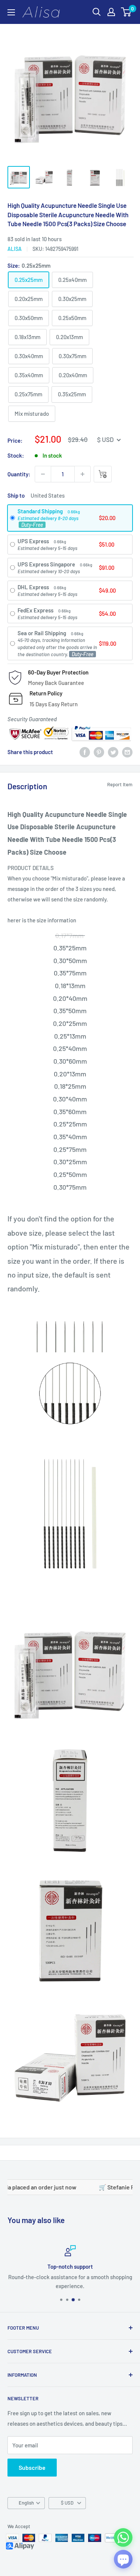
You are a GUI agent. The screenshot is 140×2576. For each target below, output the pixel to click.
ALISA (15, 249)
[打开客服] (123, 2559)
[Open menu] (11, 12)
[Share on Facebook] (85, 752)
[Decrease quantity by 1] (43, 474)
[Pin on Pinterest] (99, 752)
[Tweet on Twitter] (113, 752)
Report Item (120, 784)
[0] (126, 12)
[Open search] (97, 12)
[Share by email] (127, 752)
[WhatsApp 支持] (123, 2537)
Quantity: (19, 474)
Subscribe (32, 2467)
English (26, 2503)
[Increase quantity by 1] (83, 474)
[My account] (111, 12)
